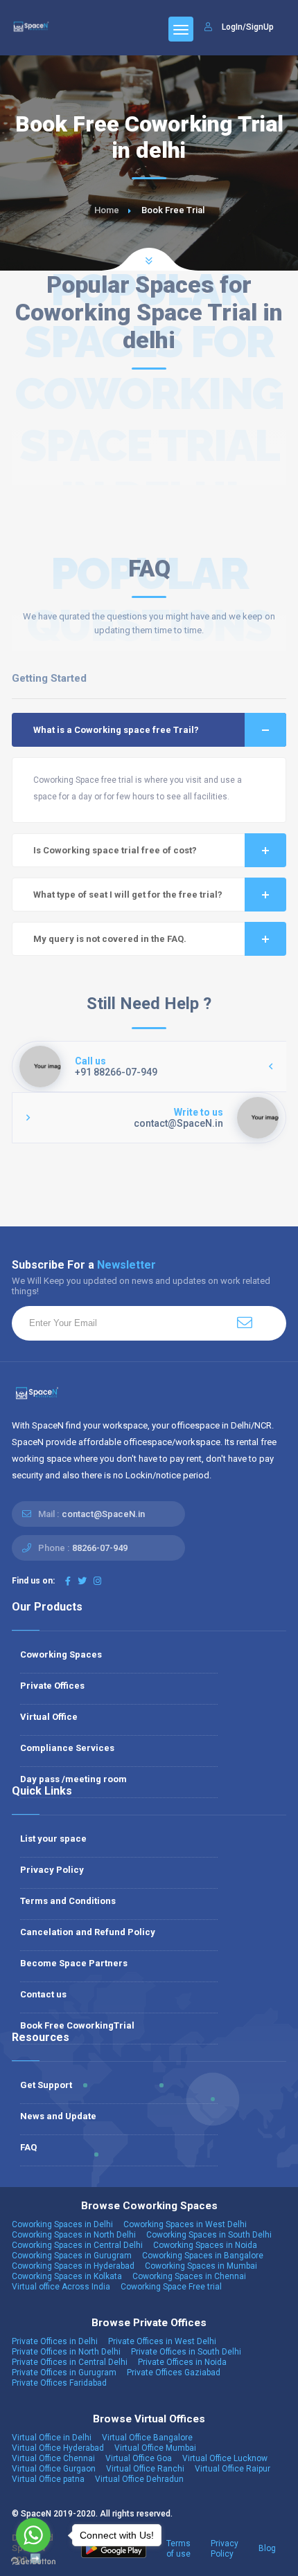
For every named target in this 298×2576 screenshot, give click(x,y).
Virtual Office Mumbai (155, 2448)
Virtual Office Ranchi (145, 2469)
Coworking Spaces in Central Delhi (77, 2245)
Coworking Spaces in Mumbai (201, 2266)
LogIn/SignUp (248, 27)
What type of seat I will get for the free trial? (128, 895)
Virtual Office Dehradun (139, 2479)
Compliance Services (67, 1748)
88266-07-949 (100, 1548)
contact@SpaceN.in (103, 1514)
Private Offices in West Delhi (162, 2341)
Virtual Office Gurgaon (54, 2469)
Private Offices (52, 1686)
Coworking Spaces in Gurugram (72, 2256)
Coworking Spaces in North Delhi (74, 2235)
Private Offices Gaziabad (174, 2373)
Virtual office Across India (61, 2287)
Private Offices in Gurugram (64, 2373)
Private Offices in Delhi (55, 2341)
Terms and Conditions (68, 1901)
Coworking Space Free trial (171, 2287)
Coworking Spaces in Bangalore (203, 2256)
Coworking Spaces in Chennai (189, 2276)
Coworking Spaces (61, 1654)
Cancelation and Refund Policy (88, 1932)
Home (107, 210)
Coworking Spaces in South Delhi (209, 2235)
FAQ (28, 2147)
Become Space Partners (74, 1963)
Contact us (43, 1994)
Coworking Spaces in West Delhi (185, 2224)
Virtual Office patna (48, 2479)
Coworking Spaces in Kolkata (67, 2276)
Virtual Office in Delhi (52, 2438)
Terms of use (178, 2549)
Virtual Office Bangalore (147, 2438)
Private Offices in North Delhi (66, 2352)
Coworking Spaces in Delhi (62, 2224)
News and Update (58, 2116)
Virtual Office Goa (139, 2458)
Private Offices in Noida (182, 2362)
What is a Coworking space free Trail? (116, 730)
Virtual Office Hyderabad (58, 2448)
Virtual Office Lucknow (225, 2458)
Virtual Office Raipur (233, 2469)
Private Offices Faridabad (59, 2383)
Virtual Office (49, 1717)
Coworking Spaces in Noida (205, 2245)
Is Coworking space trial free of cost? (115, 850)
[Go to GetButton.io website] (33, 2562)
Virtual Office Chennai (53, 2458)
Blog (267, 2548)
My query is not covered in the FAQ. (110, 939)
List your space (53, 1839)
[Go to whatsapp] (33, 2535)
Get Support (46, 2085)
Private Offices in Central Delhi (70, 2362)
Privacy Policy (52, 1870)
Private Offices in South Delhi (186, 2352)
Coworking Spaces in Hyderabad (73, 2266)
